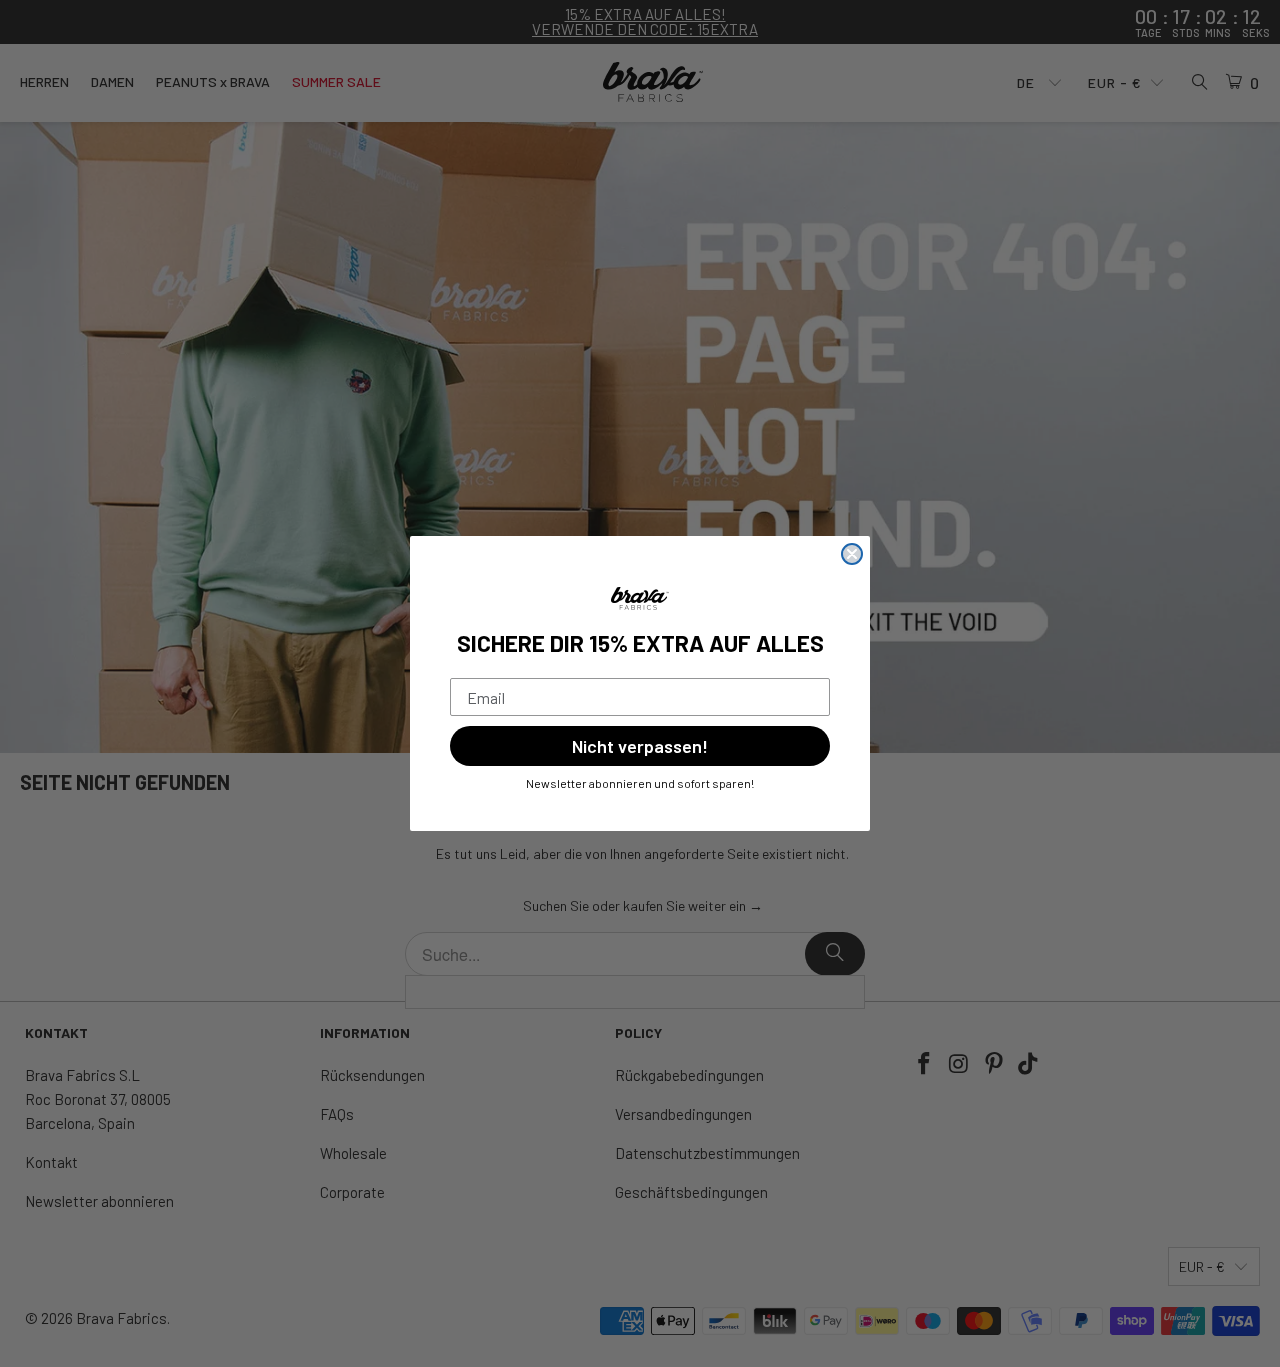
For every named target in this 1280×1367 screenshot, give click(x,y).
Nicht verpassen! (640, 746)
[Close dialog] (852, 554)
